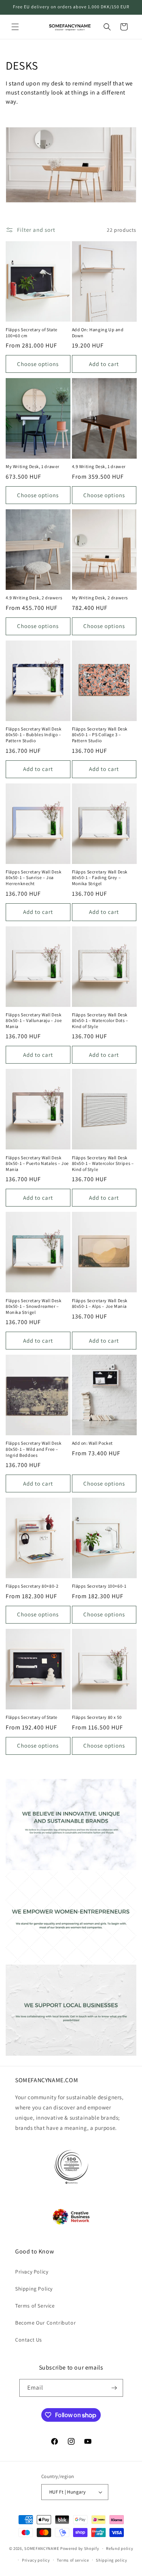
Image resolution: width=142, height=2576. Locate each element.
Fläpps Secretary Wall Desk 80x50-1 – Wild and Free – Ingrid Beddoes (34, 1449)
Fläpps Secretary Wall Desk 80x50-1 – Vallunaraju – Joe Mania (34, 1020)
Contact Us (29, 2340)
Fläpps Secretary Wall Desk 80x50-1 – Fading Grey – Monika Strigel (100, 878)
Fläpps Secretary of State (32, 1717)
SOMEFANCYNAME (42, 2548)
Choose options (38, 364)
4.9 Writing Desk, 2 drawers (34, 598)
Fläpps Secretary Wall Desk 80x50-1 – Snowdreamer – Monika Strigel (34, 1306)
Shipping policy (112, 2560)
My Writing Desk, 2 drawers (100, 598)
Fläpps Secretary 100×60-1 (99, 1586)
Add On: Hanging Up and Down (98, 333)
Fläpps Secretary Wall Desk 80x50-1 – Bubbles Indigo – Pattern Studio (34, 735)
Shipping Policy (34, 2289)
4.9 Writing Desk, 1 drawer (99, 466)
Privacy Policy (32, 2272)
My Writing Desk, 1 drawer (33, 466)
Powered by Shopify (80, 2548)
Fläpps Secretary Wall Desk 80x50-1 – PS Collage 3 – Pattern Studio (100, 735)
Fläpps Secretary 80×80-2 (32, 1586)
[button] (15, 27)
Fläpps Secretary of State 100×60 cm (32, 333)
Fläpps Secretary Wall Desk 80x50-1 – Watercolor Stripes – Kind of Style (103, 1163)
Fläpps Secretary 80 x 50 (97, 1717)
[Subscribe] (114, 2388)
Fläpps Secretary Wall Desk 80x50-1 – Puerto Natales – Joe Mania (37, 1163)
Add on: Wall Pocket (92, 1443)
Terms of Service (35, 2306)
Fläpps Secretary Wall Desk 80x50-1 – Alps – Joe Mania (100, 1304)
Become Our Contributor (45, 2323)
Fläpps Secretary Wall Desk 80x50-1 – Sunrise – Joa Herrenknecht (34, 878)
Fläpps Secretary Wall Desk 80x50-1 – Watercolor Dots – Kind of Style (100, 1020)
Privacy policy (36, 2560)
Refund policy (119, 2548)
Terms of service (73, 2560)
